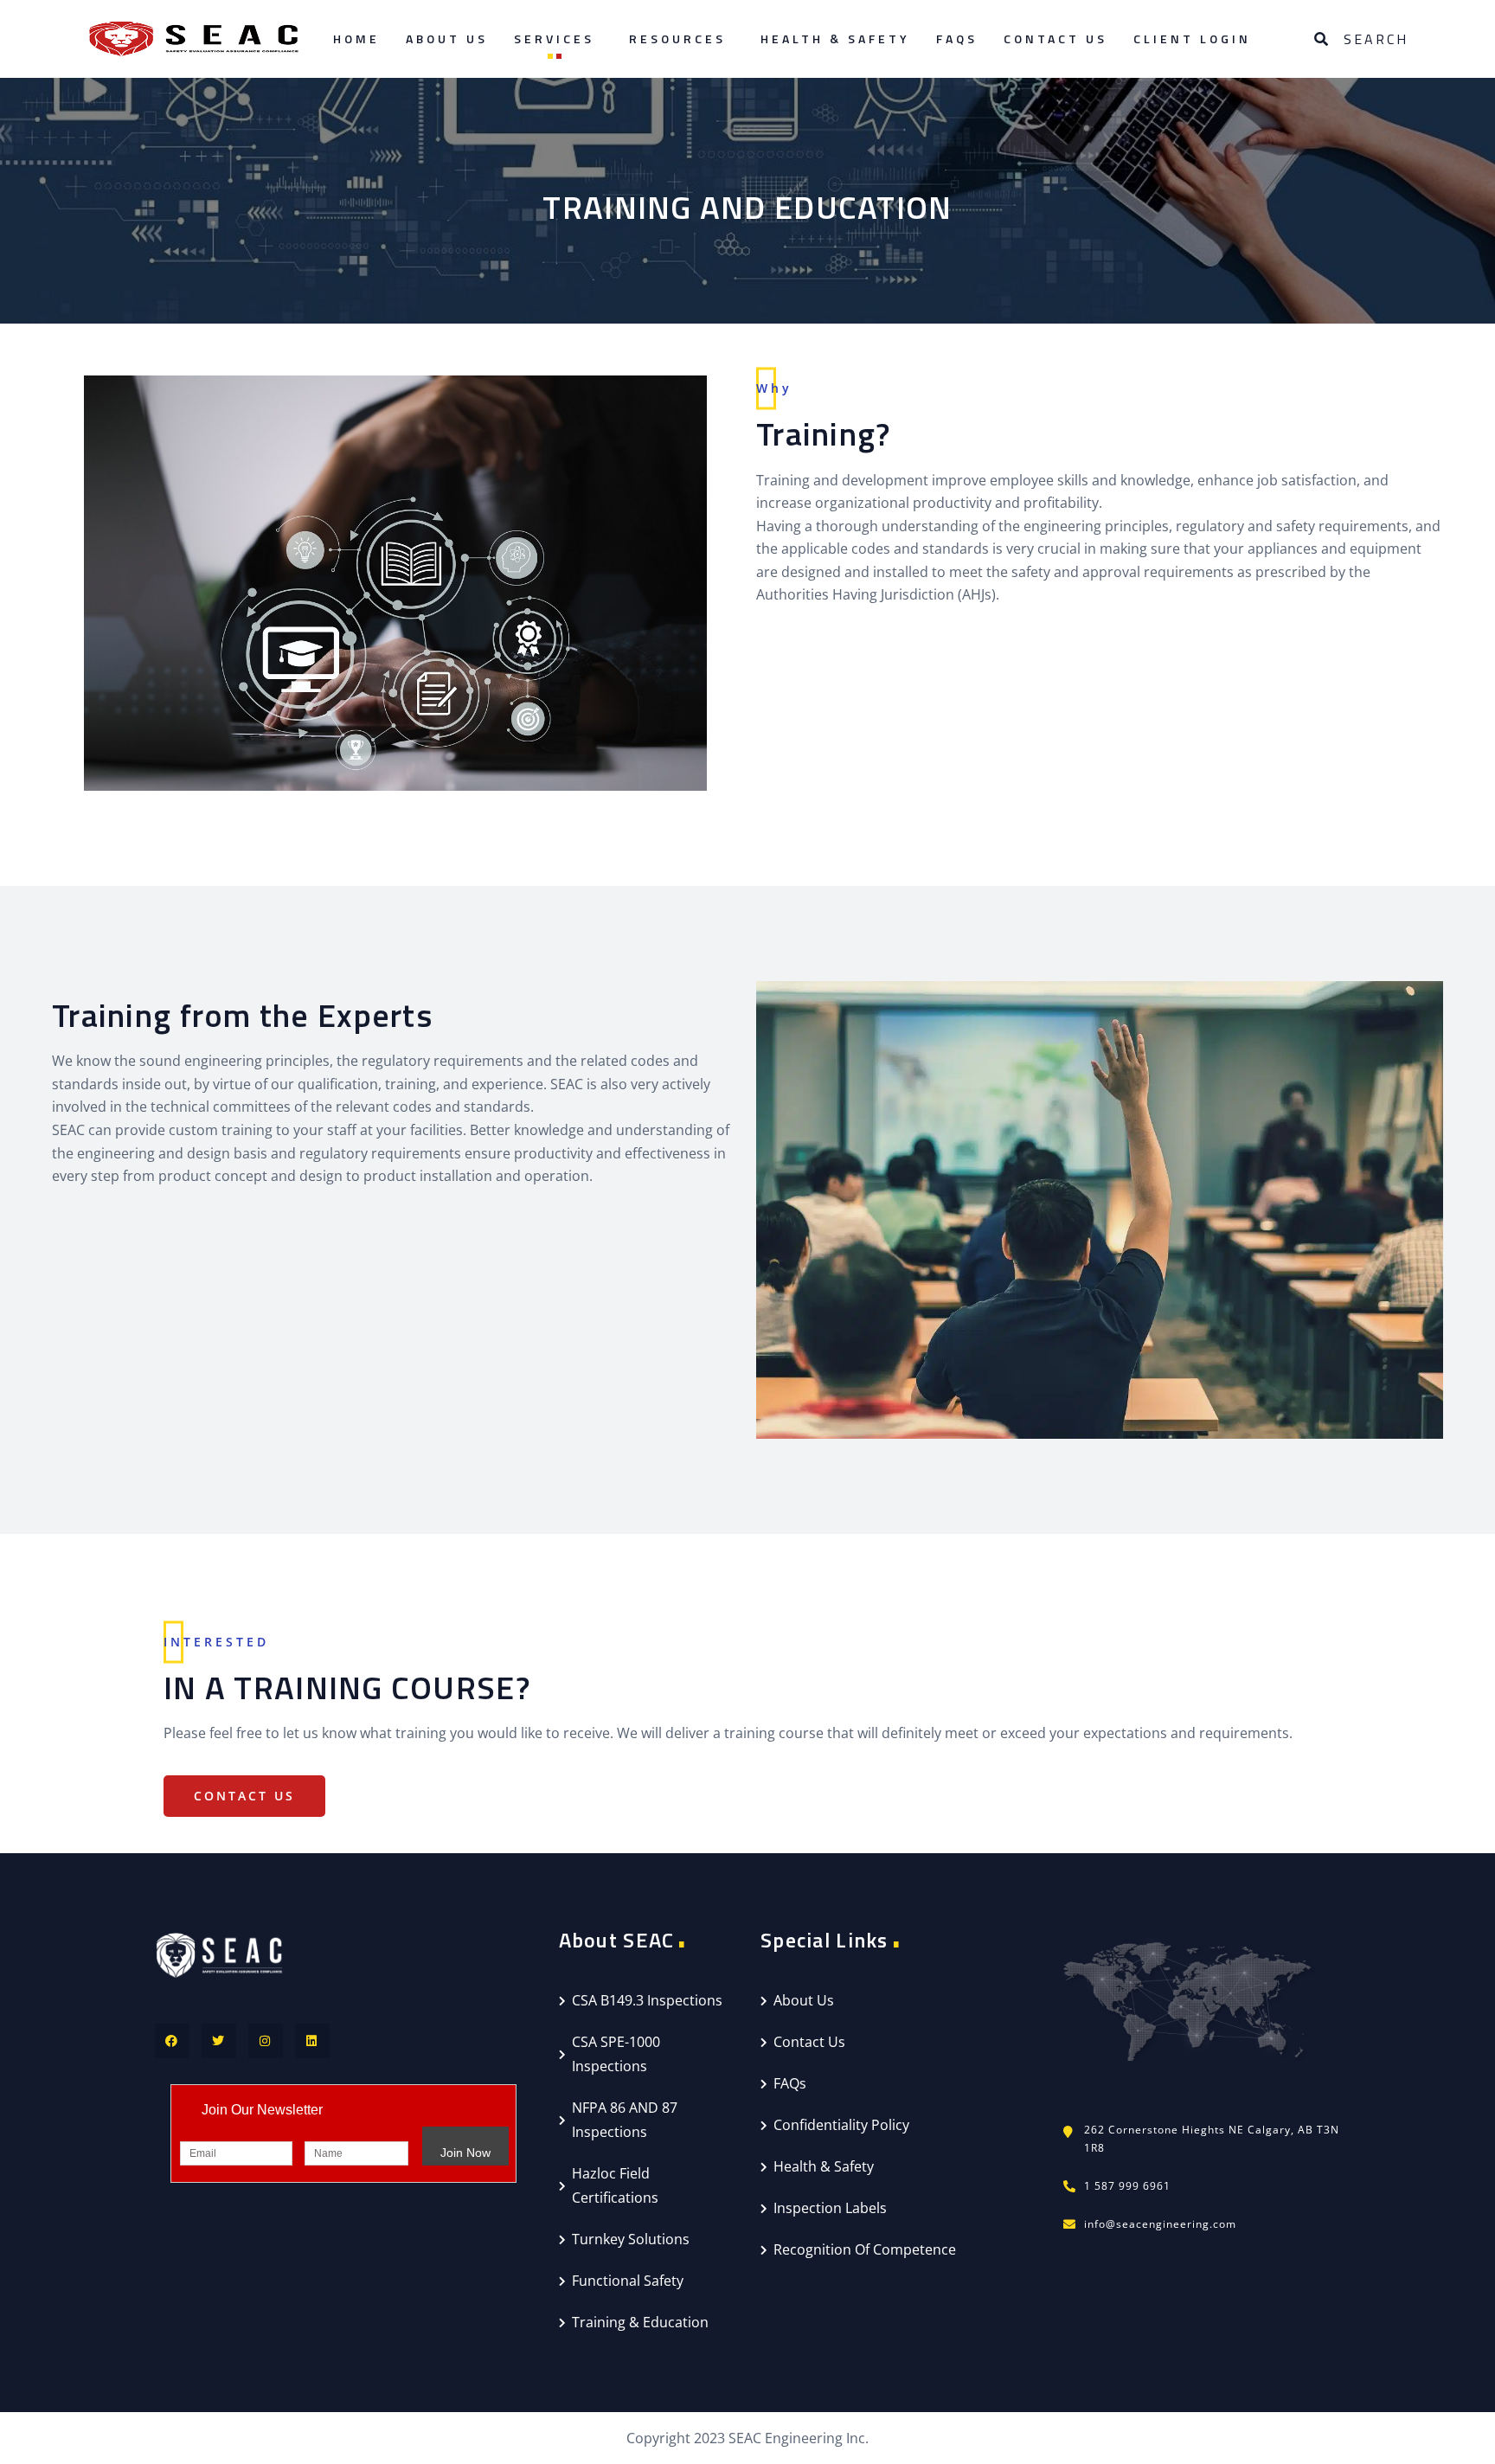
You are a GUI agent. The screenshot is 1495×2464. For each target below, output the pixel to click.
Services (554, 38)
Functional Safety (628, 2281)
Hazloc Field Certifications (615, 2185)
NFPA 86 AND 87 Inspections (625, 2120)
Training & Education (640, 2322)
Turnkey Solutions (631, 2239)
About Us (447, 38)
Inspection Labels (830, 2208)
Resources (677, 38)
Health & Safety (835, 38)
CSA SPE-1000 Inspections (616, 2054)
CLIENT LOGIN (1192, 38)
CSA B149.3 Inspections (647, 2000)
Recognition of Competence (865, 2249)
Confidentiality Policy (841, 2125)
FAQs (957, 38)
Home (356, 38)
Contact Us (1055, 38)
